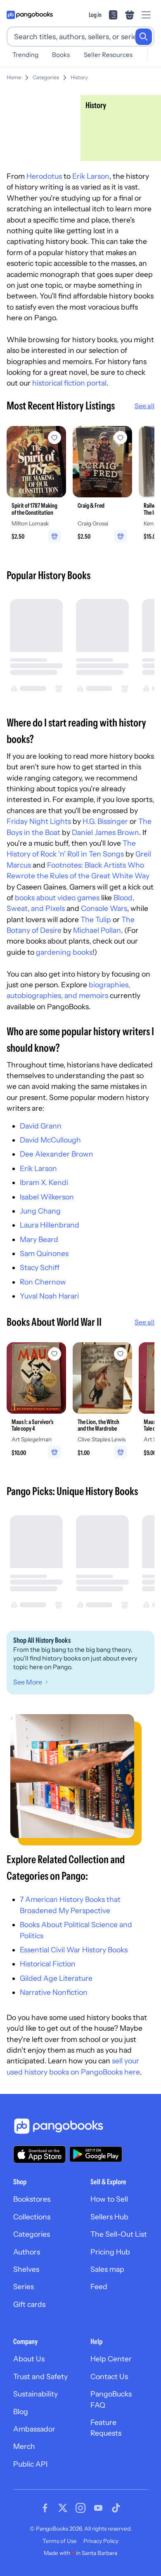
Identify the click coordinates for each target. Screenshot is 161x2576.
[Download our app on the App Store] (40, 2154)
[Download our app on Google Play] (96, 2154)
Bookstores (32, 2199)
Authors (27, 2252)
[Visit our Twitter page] (63, 2508)
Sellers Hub (109, 2217)
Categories (46, 77)
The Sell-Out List (119, 2234)
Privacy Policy (101, 2541)
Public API (30, 2464)
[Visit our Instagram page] (80, 2508)
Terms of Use (60, 2541)
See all (144, 406)
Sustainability (36, 2394)
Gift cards (29, 2304)
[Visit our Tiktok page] (116, 2508)
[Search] (144, 37)
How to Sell (109, 2199)
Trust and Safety (40, 2376)
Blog (21, 2412)
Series (24, 2286)
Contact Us (109, 2376)
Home (14, 77)
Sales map (107, 2269)
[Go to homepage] (30, 15)
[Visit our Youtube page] (98, 2508)
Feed (99, 2286)
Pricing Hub (110, 2252)
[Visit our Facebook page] (45, 2508)
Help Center (111, 2359)
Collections (32, 2217)
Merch (24, 2446)
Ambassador (34, 2429)
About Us (29, 2359)
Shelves (26, 2269)
